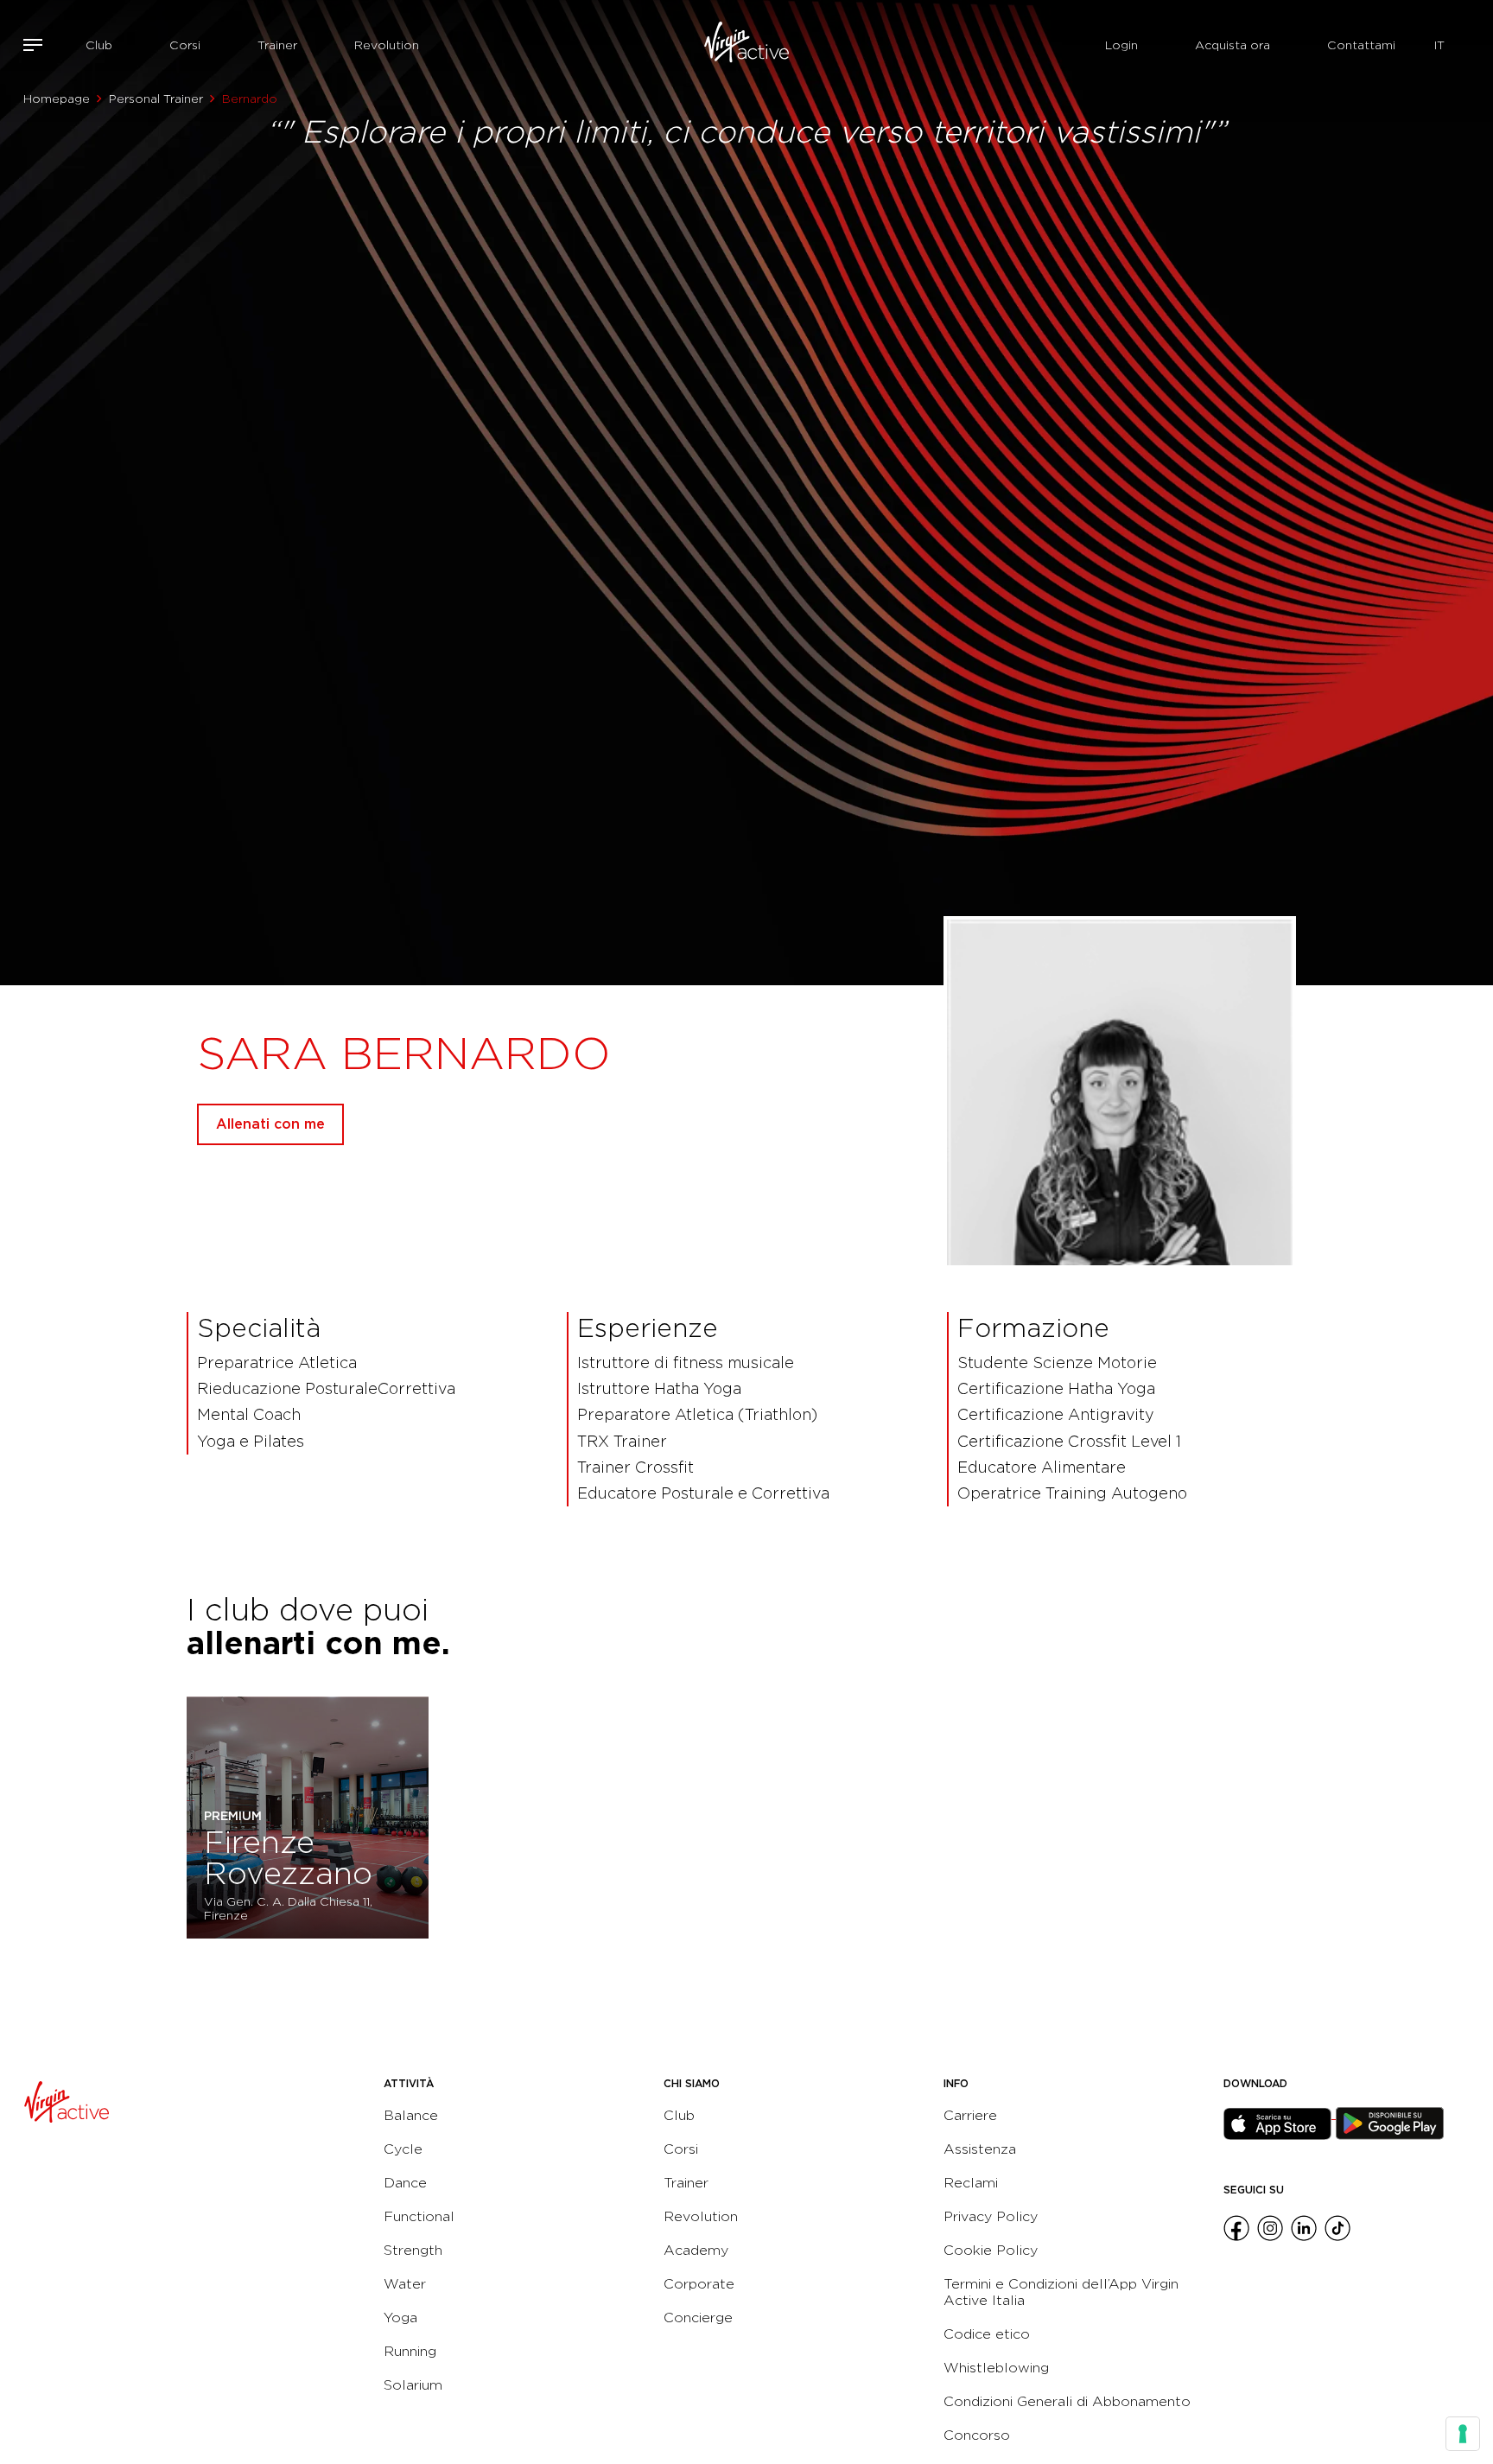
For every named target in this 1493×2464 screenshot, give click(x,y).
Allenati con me (270, 1124)
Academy (696, 2250)
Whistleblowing (996, 2368)
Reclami (971, 2183)
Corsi (185, 45)
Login (1121, 45)
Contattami (1361, 45)
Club (99, 45)
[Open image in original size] (746, 45)
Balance (411, 2115)
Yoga (400, 2318)
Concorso (977, 2435)
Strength (413, 2250)
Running (410, 2351)
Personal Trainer (156, 99)
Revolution (387, 45)
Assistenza (980, 2149)
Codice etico (987, 2334)
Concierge (698, 2318)
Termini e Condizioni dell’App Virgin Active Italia (1061, 2292)
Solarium (413, 2385)
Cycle (403, 2149)
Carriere (970, 2115)
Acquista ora (1233, 45)
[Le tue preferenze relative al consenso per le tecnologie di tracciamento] (1463, 2434)
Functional (419, 2216)
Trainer (277, 45)
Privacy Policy (991, 2216)
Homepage (57, 99)
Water (405, 2284)
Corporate (699, 2284)
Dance (405, 2183)
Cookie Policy (991, 2250)
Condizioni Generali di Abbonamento (1067, 2401)
